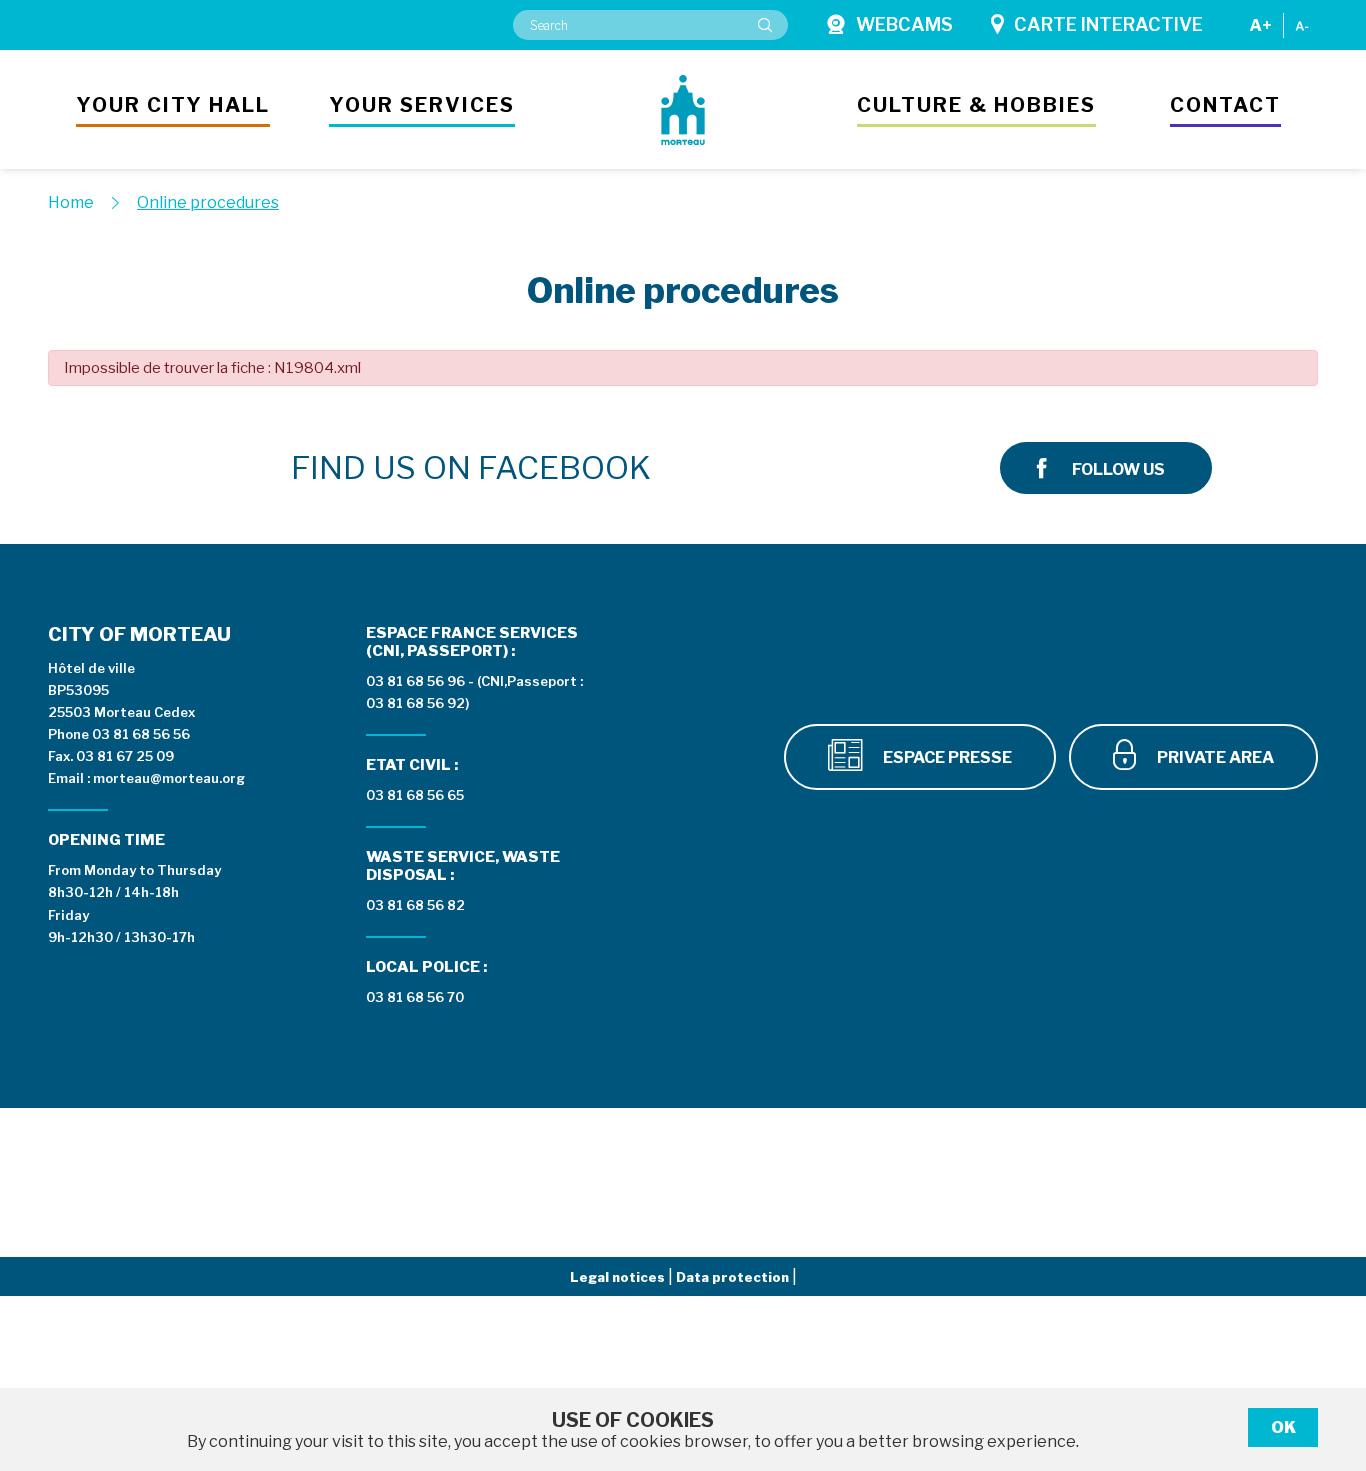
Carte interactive (1108, 24)
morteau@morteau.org (169, 778)
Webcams (904, 24)
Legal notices (619, 1277)
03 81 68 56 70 (415, 997)
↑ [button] (1328, 1352)
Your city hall (173, 105)
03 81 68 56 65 (415, 795)
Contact (1225, 105)
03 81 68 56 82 (415, 905)
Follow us (1118, 469)
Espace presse (946, 757)
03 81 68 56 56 (141, 734)
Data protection (734, 1277)
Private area (1214, 757)
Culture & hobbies (976, 105)
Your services (422, 105)
